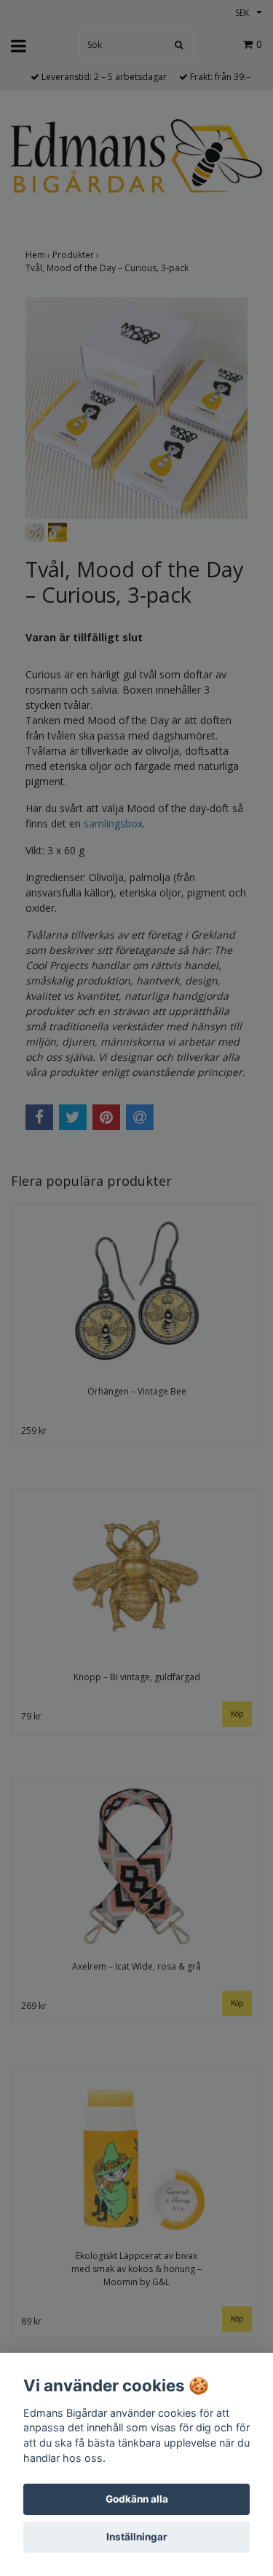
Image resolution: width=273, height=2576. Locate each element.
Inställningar (137, 2537)
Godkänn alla (137, 2499)
